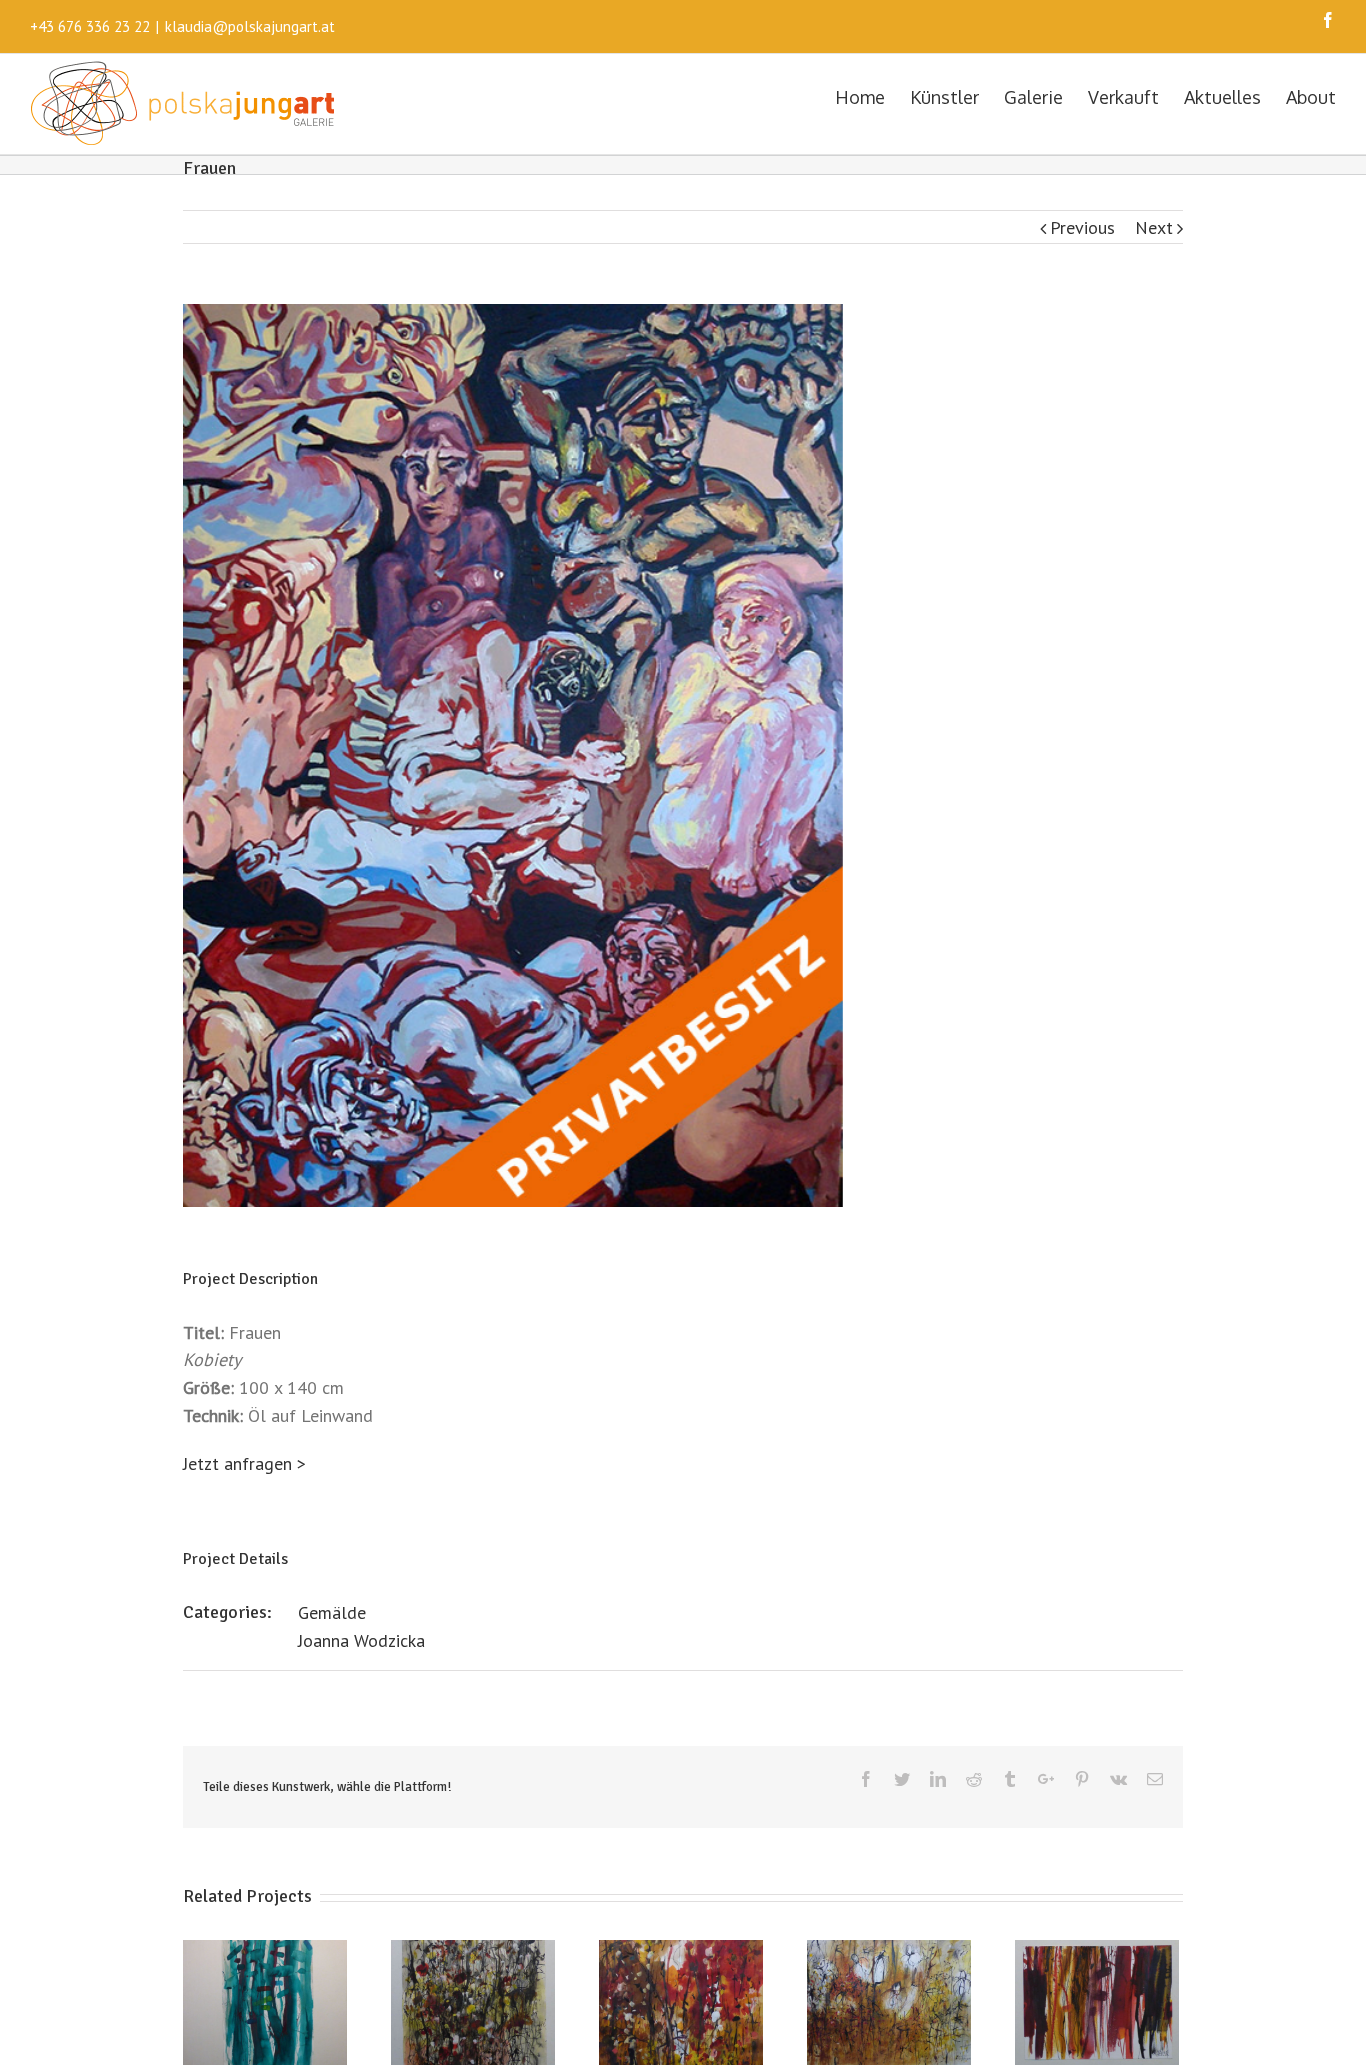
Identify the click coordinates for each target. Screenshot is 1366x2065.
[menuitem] (872, 96)
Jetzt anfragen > (244, 1463)
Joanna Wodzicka (361, 1640)
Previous (1082, 227)
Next (1154, 227)
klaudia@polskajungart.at (250, 26)
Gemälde (332, 1612)
